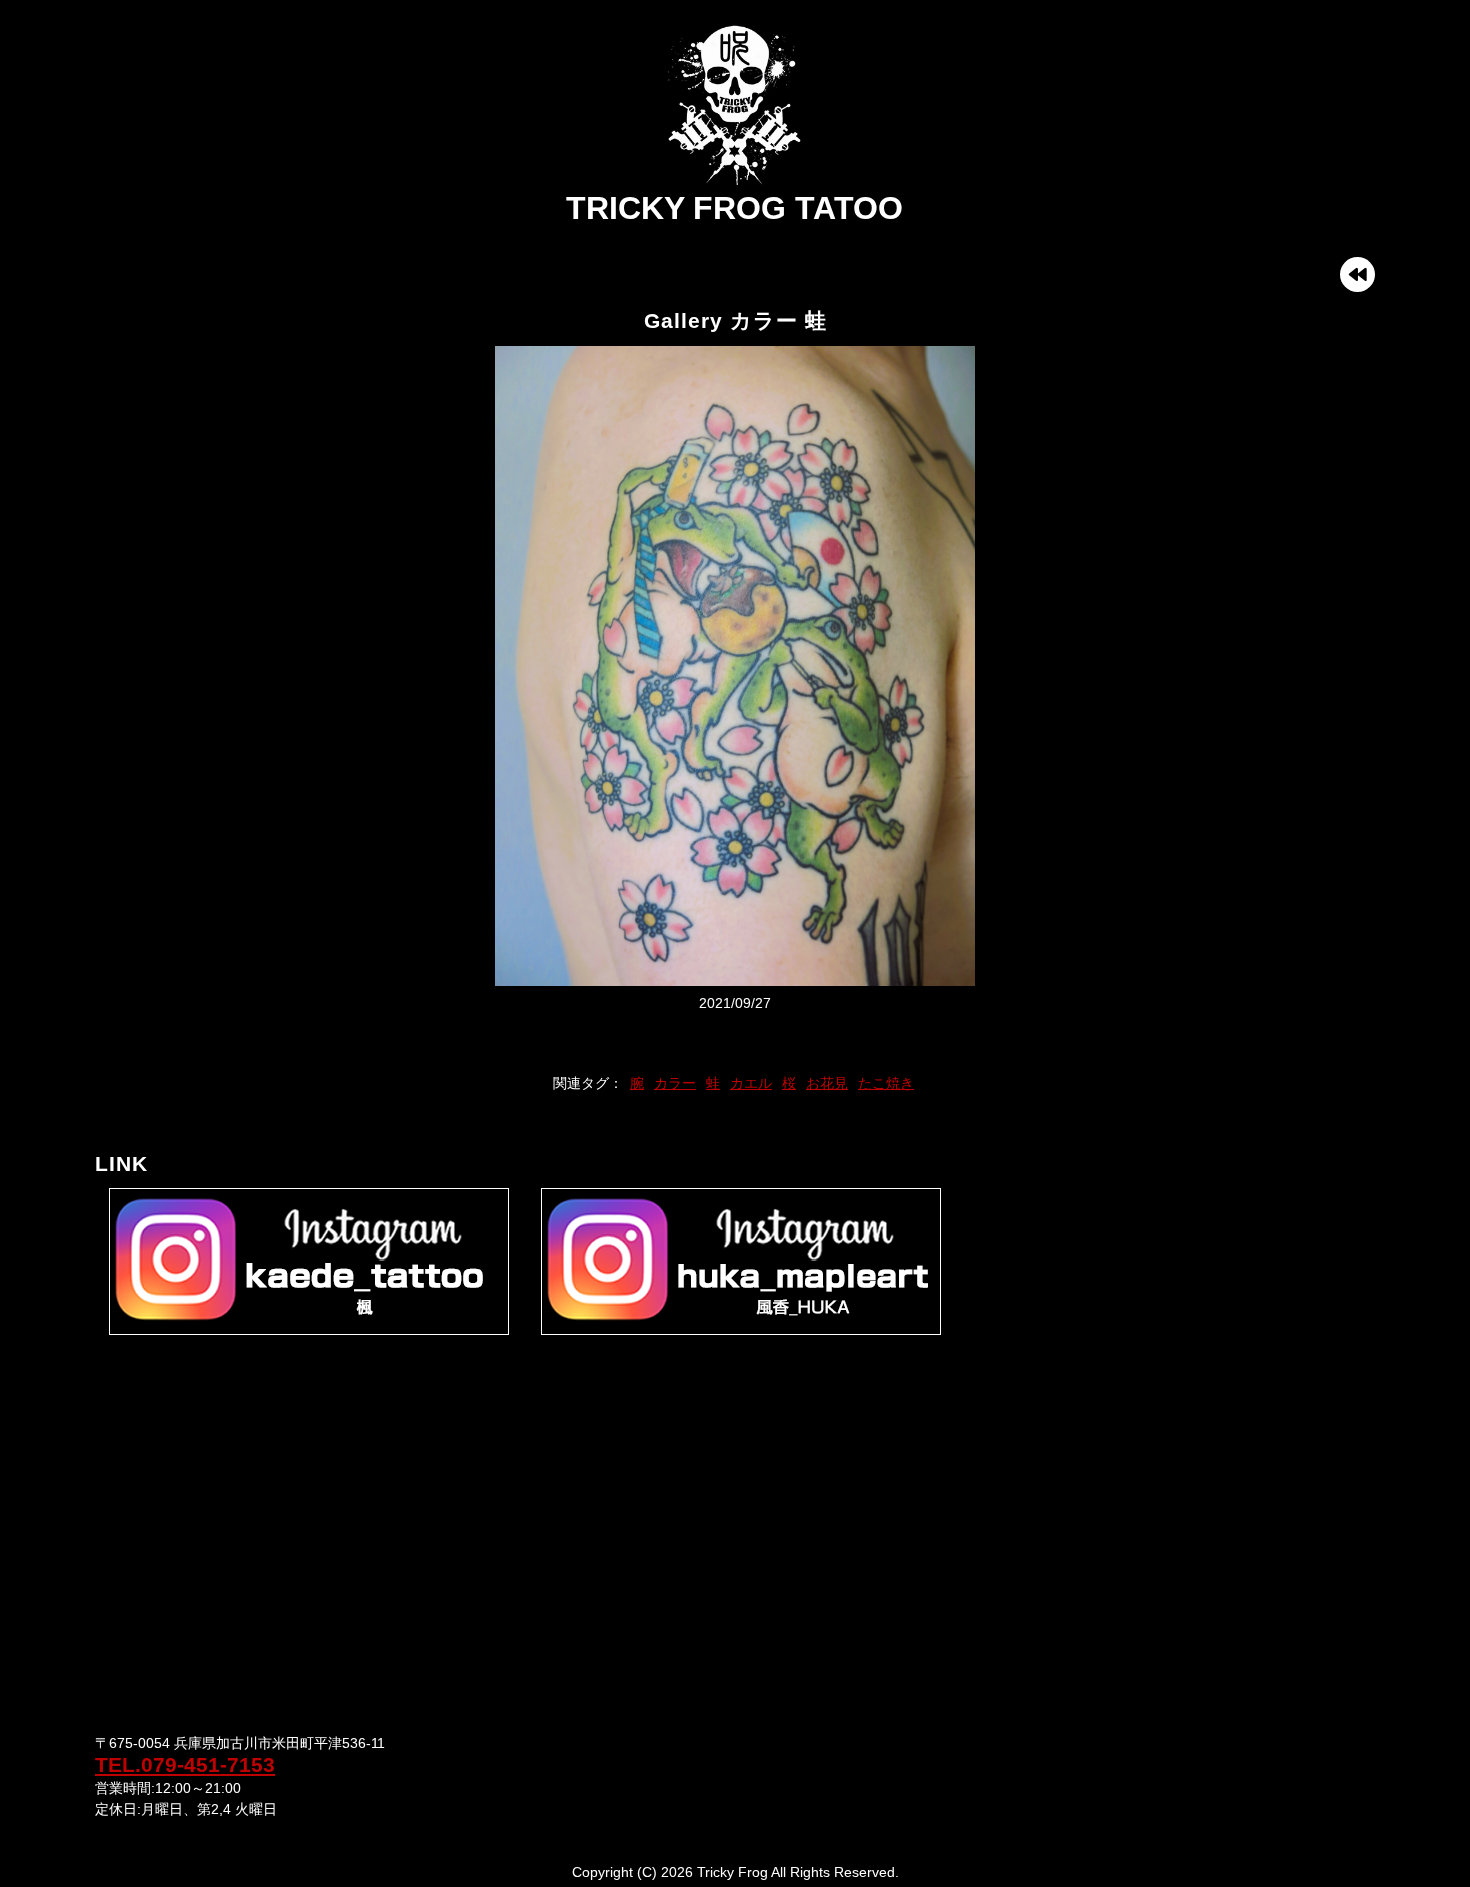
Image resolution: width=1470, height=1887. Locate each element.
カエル (751, 1083)
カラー (675, 1083)
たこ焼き (886, 1083)
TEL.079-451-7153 (185, 1764)
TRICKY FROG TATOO (734, 208)
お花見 (827, 1083)
